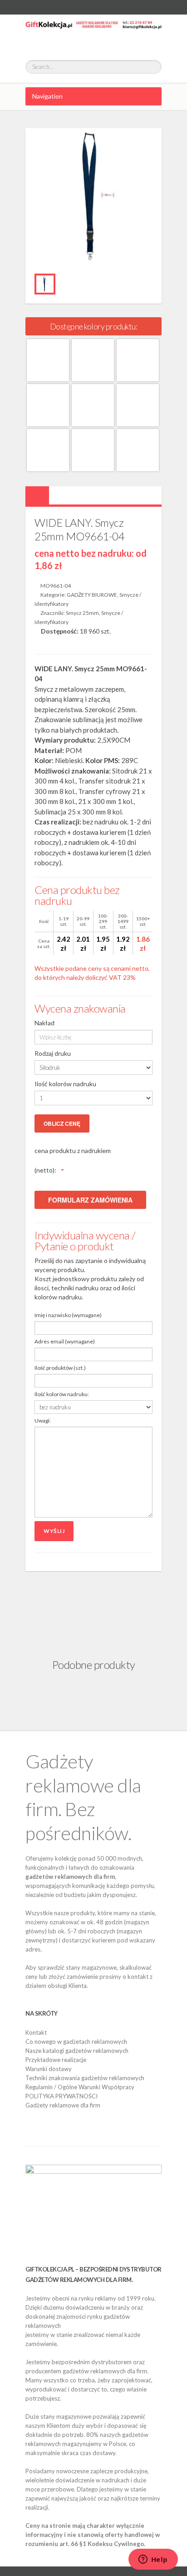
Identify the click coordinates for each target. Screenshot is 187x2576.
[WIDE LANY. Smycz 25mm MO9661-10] (93, 405)
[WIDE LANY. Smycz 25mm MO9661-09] (48, 405)
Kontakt (36, 2032)
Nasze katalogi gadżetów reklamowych (77, 2051)
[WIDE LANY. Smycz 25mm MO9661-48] (138, 450)
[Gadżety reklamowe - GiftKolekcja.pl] (93, 33)
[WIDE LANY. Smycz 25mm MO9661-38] (93, 450)
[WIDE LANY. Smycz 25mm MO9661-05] (93, 360)
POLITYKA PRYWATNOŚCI (62, 2096)
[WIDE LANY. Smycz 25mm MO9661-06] (138, 360)
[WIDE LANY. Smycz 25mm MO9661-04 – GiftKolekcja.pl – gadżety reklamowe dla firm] (45, 284)
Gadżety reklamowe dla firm (63, 2105)
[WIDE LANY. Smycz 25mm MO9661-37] (48, 450)
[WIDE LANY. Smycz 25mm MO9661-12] (138, 405)
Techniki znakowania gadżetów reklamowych (85, 2078)
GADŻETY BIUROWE (92, 595)
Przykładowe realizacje (56, 2060)
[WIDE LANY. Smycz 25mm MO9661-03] (48, 360)
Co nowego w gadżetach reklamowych (76, 2042)
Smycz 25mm (82, 613)
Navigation (47, 96)
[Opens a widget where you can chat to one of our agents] (153, 2560)
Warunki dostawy (49, 2069)
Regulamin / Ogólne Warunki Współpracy (80, 2087)
